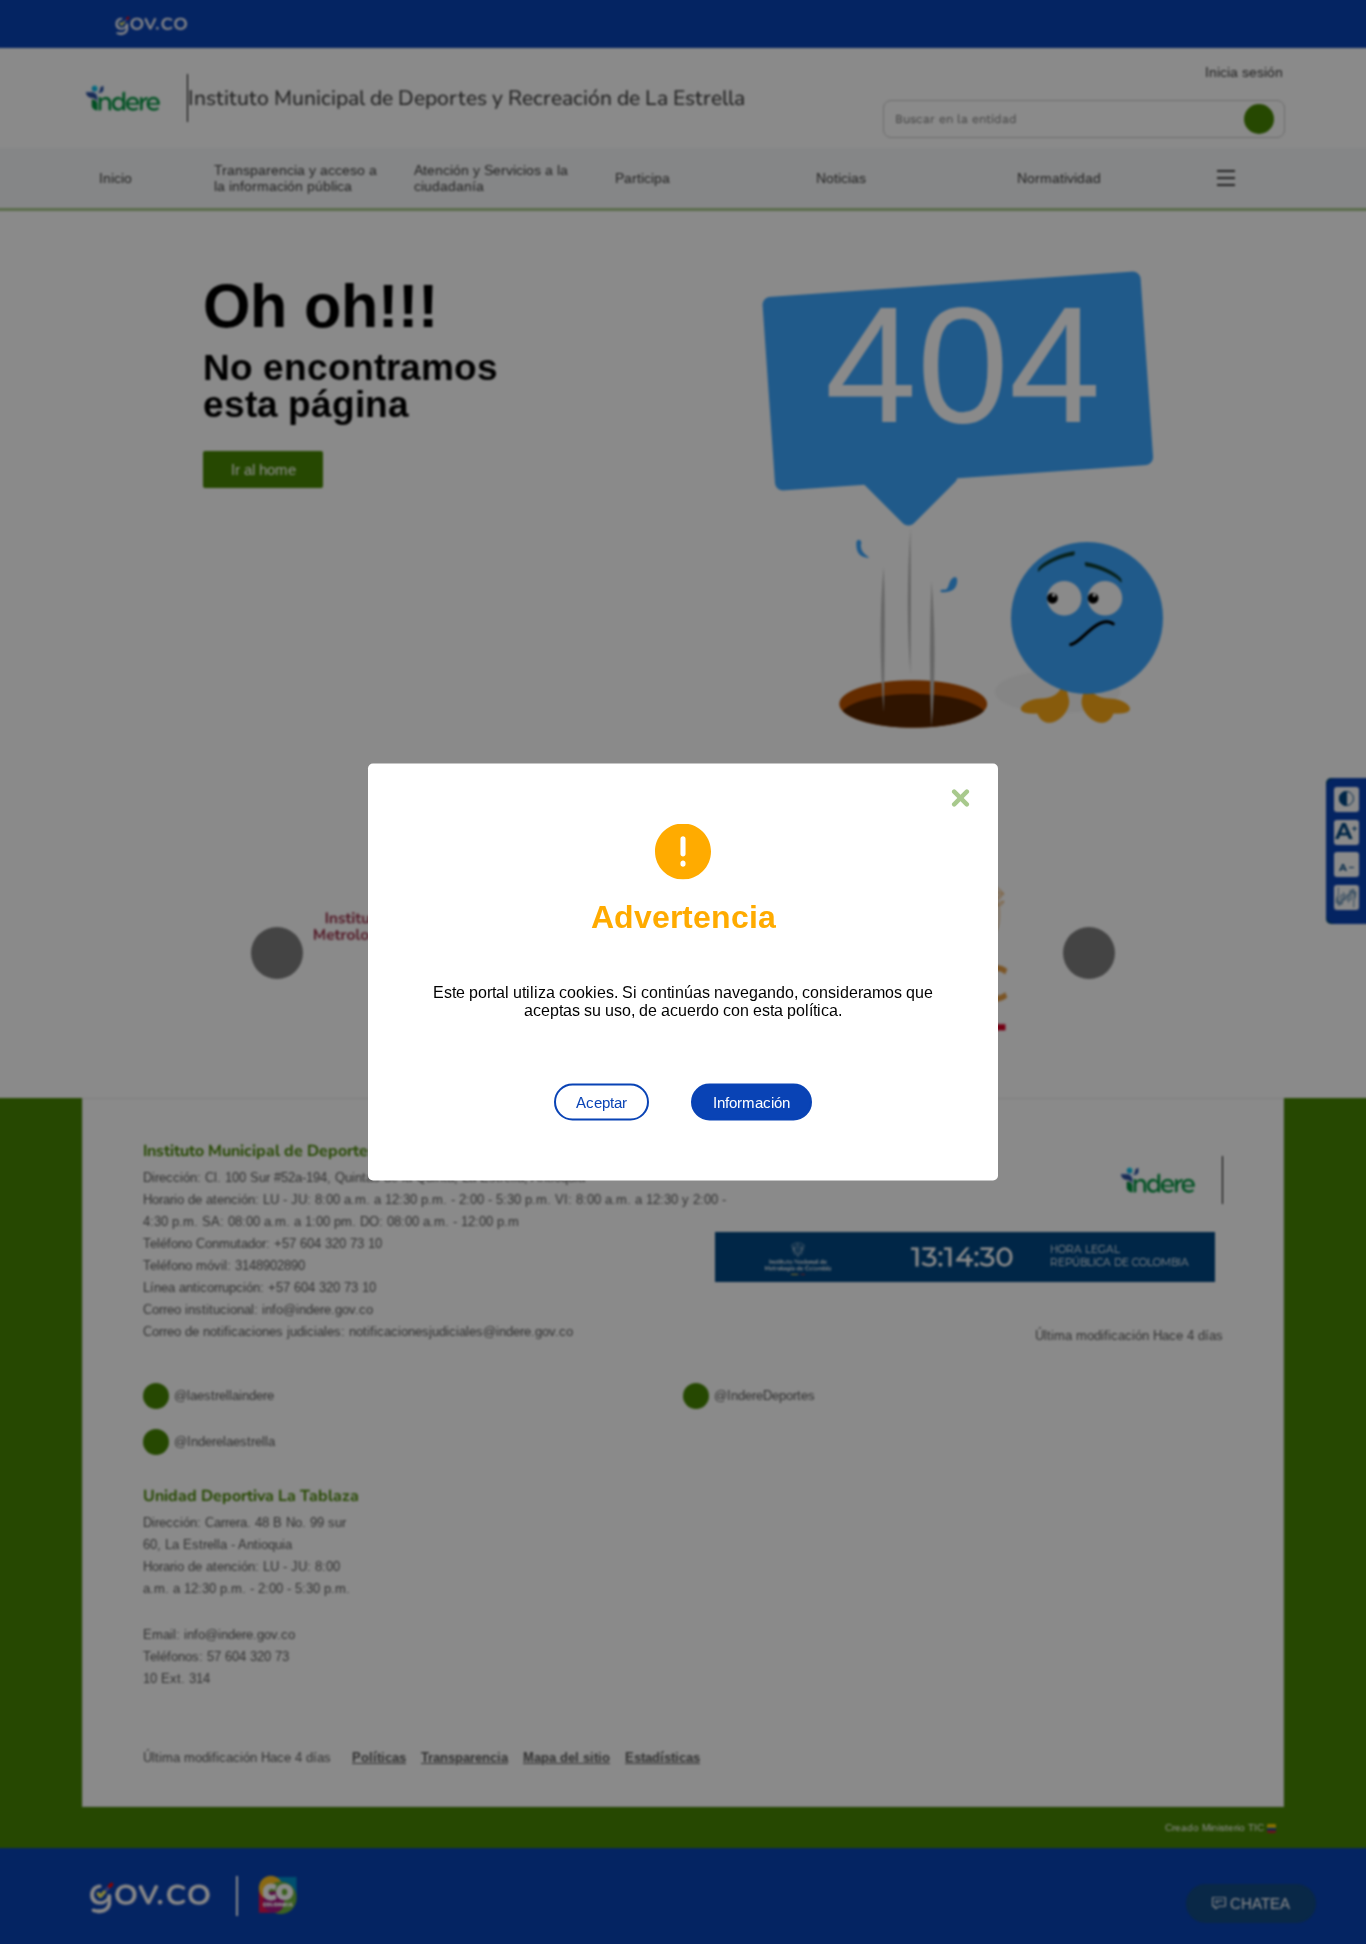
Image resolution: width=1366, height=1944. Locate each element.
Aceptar (601, 1102)
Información (751, 1102)
